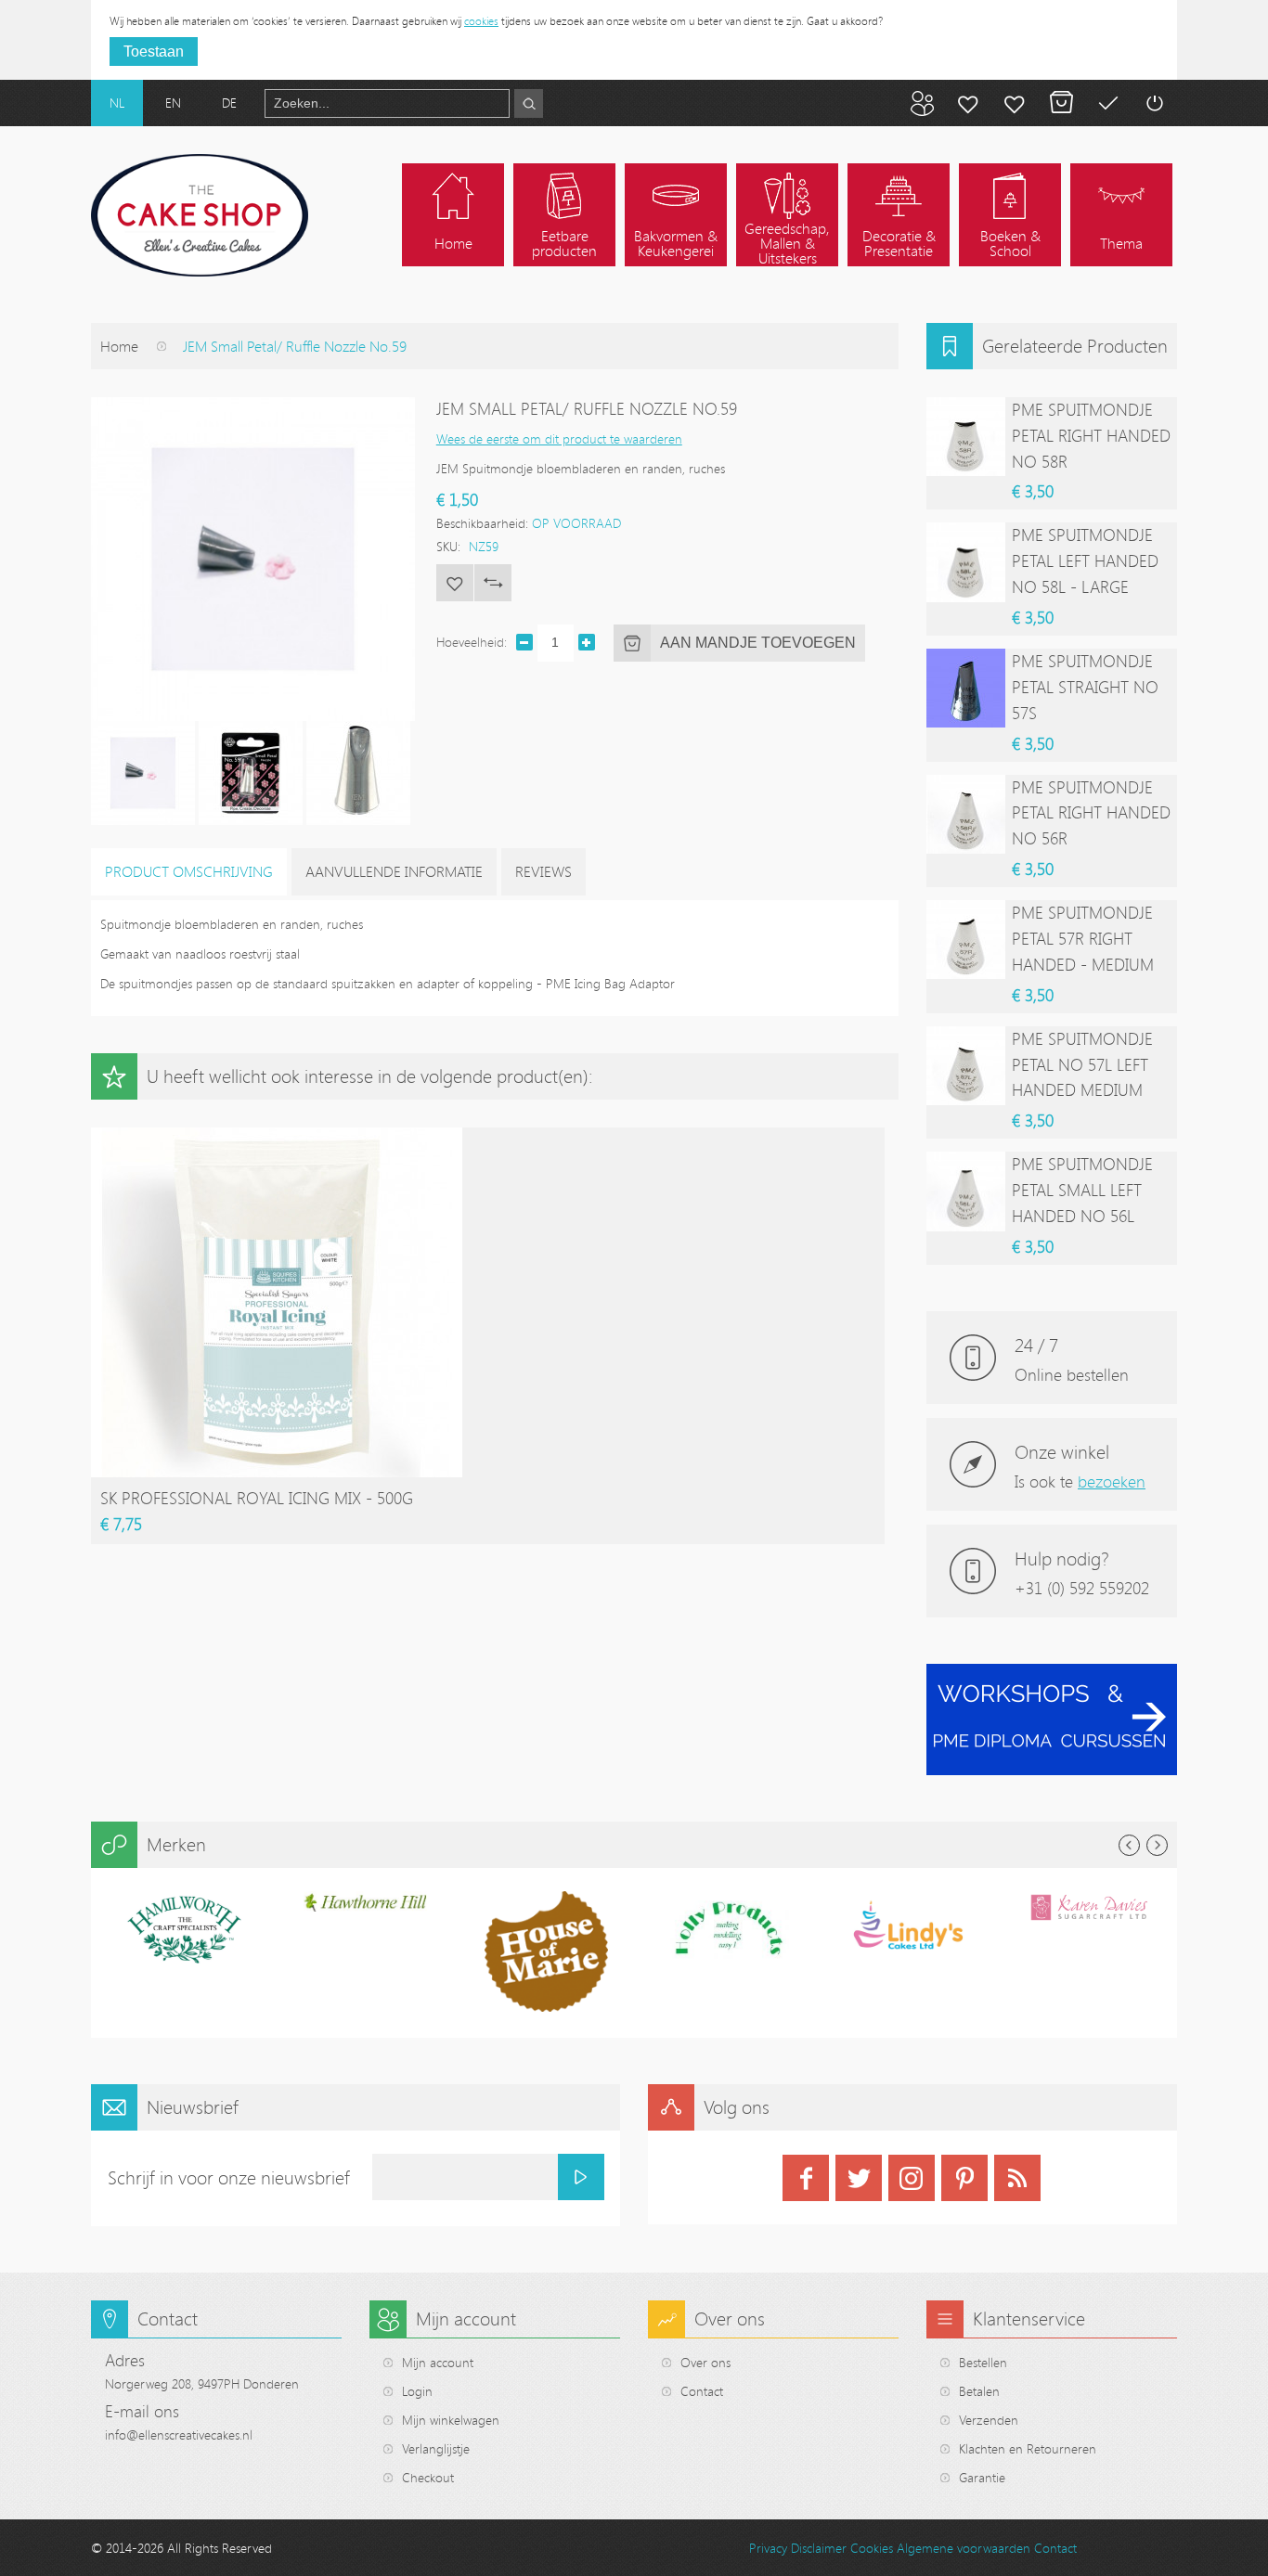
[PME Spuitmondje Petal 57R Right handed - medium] (966, 940)
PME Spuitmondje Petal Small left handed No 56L (1082, 1190)
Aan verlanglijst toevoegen (455, 583)
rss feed (1017, 2178)
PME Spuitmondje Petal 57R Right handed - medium (1083, 938)
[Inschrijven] (581, 2177)
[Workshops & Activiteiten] (1052, 1674)
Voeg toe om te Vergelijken (493, 583)
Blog (922, 103)
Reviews (543, 871)
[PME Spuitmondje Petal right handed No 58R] (966, 437)
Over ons (705, 2362)
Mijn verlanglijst (1015, 103)
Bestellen (983, 2362)
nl (117, 103)
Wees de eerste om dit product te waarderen (559, 438)
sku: (448, 546)
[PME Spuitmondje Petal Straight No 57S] (966, 688)
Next (1157, 1845)
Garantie (982, 2477)
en (173, 103)
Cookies (872, 2548)
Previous (1129, 1845)
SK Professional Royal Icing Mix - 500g (257, 1498)
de (229, 103)
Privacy (768, 2548)
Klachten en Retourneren (1028, 2448)
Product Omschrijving (189, 871)
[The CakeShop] (200, 215)
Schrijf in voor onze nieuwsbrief (229, 2177)
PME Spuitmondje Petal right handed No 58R (1091, 435)
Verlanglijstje (436, 2448)
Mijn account (968, 103)
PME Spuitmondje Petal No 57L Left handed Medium (1082, 1064)
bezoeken (1112, 1481)
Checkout (428, 2477)
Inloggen (1154, 103)
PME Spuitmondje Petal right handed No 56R (1091, 813)
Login (417, 2391)
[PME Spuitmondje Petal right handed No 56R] (966, 814)
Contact (702, 2391)
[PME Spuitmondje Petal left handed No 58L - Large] (966, 562)
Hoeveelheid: (472, 642)
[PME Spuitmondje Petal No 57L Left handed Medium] (966, 1066)
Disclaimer (819, 2548)
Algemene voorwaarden (964, 2548)
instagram (912, 2178)
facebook (806, 2178)
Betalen (1107, 103)
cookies (481, 20)
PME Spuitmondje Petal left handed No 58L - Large (1085, 560)
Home (119, 346)
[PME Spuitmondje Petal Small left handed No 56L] (966, 1191)
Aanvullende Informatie (394, 871)
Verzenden (989, 2420)
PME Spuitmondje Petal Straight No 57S (1085, 687)
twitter (859, 2178)
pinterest (964, 2178)
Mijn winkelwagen (1061, 103)
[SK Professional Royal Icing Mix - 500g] (277, 1136)
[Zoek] (529, 103)
